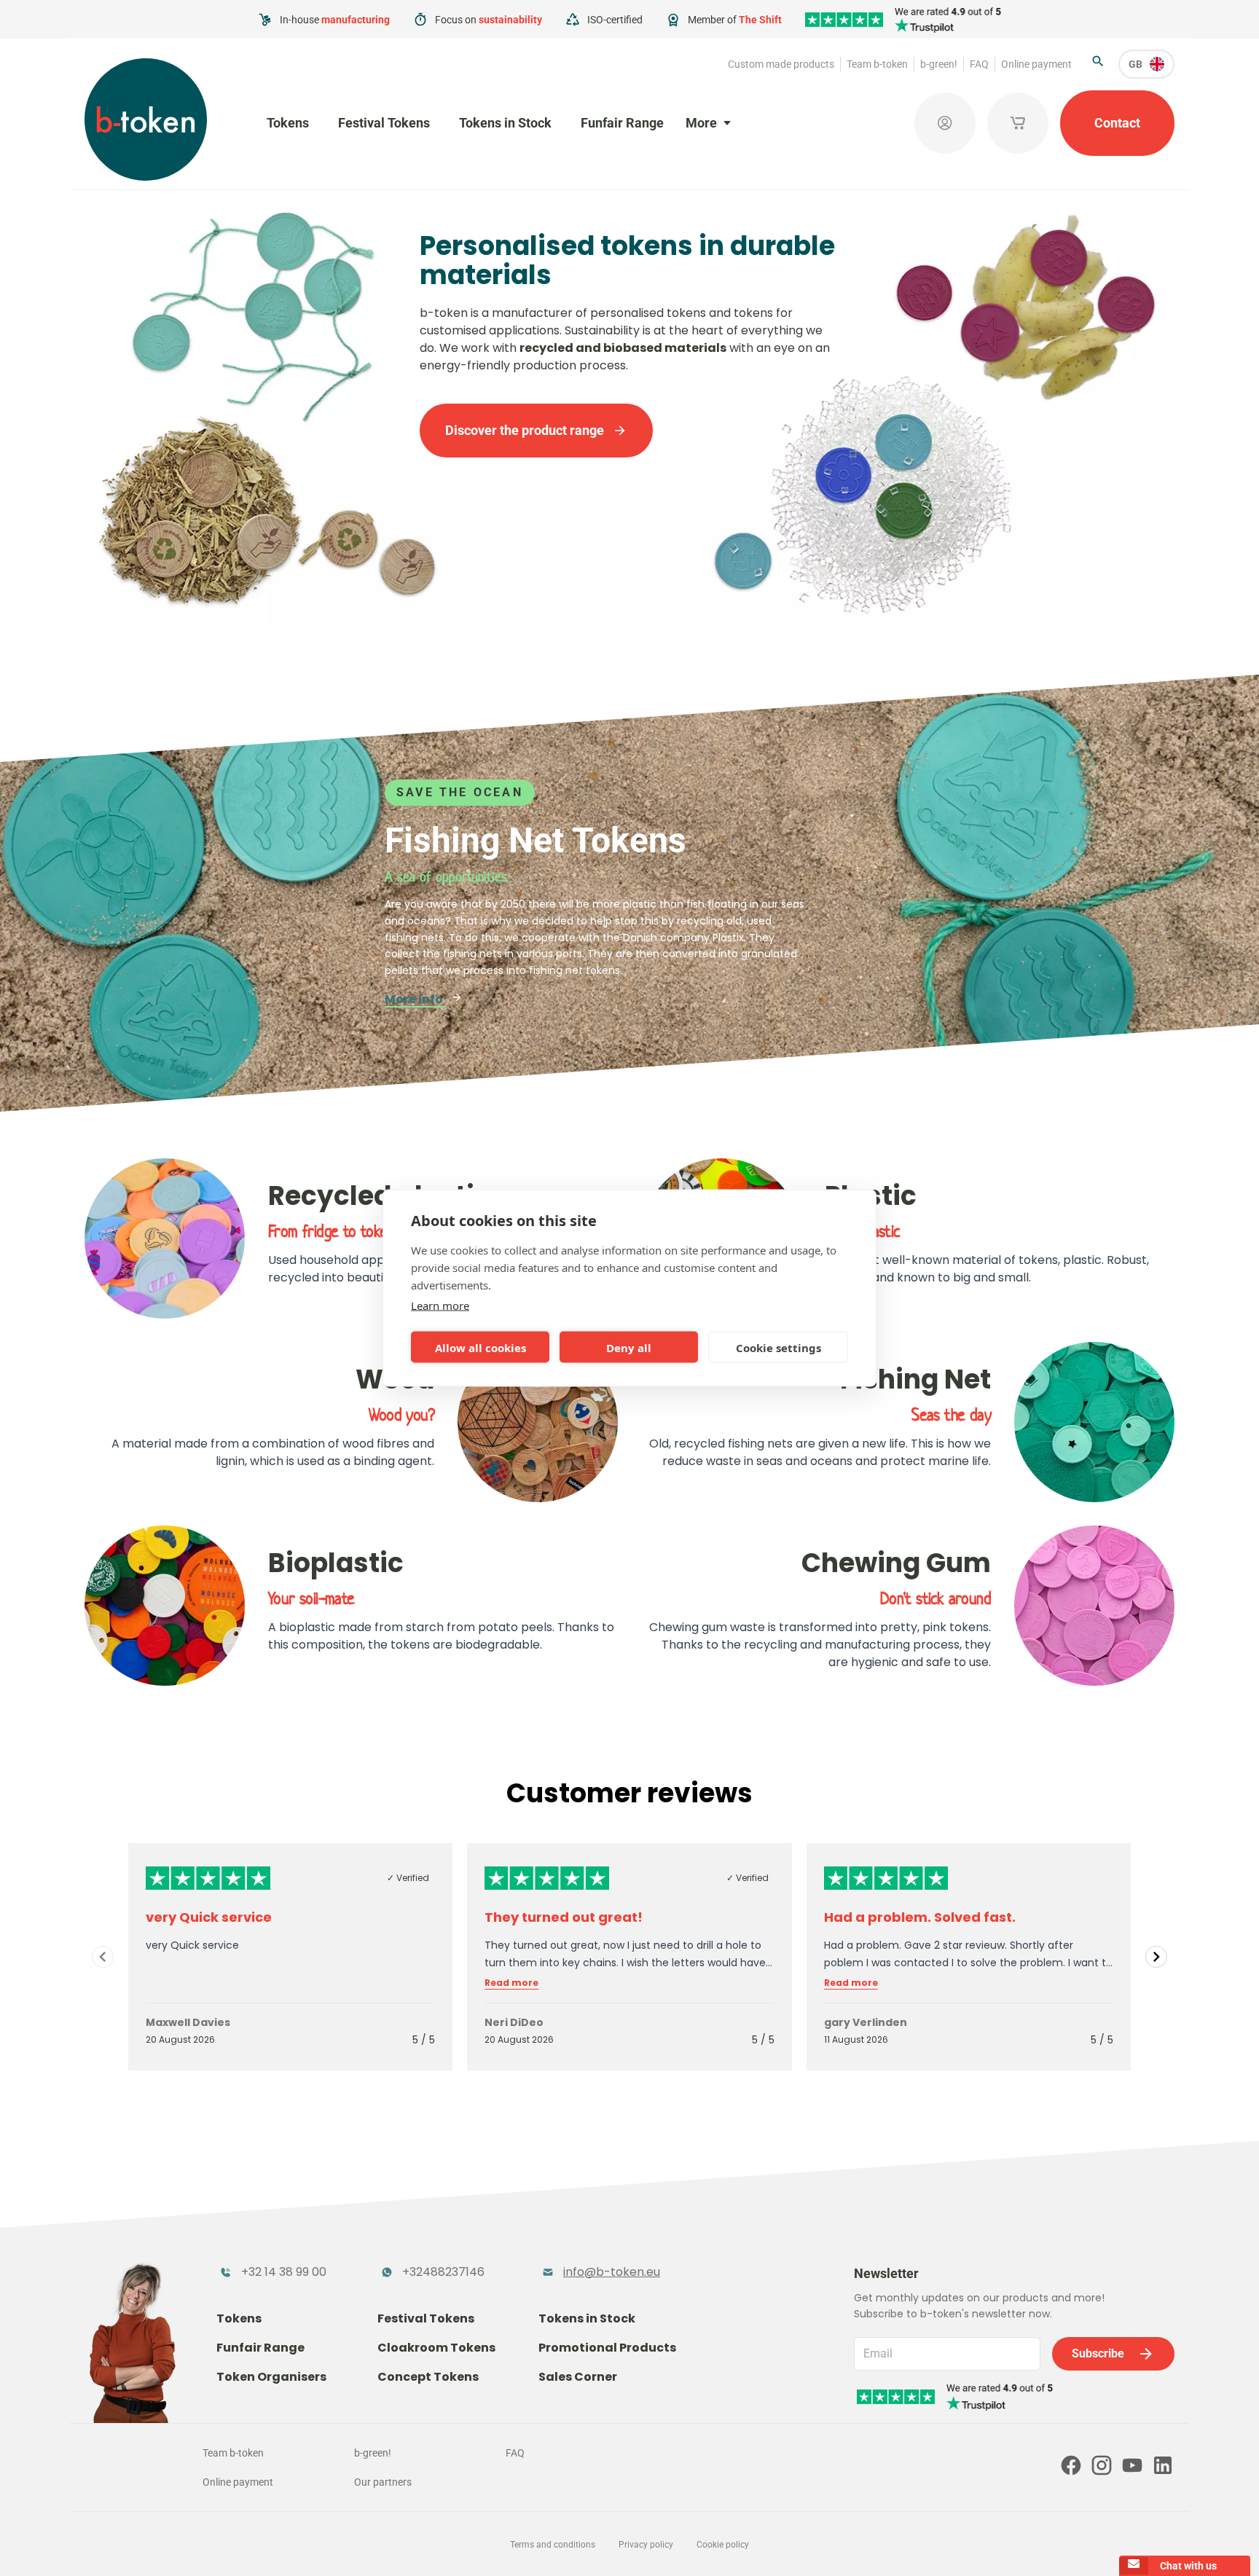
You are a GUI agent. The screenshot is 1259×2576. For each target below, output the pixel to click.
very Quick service (209, 1917)
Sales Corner (578, 2377)
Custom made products (781, 64)
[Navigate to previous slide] (103, 1957)
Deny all (629, 1347)
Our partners (383, 2482)
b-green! (939, 64)
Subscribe (1098, 2353)
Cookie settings (778, 1347)
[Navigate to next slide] (1156, 1957)
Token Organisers (271, 2377)
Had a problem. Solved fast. (920, 1917)
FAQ (979, 64)
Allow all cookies (481, 1347)
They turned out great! (564, 1917)
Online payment (1036, 64)
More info (415, 999)
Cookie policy (723, 2545)
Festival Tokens (384, 123)
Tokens (288, 123)
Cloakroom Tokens (436, 2348)
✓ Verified (408, 1878)
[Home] (146, 119)
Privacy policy (646, 2545)
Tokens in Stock (505, 123)
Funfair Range (622, 123)
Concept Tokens (428, 2377)
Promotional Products (607, 2348)
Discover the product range (525, 430)
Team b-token (877, 64)
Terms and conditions (553, 2545)
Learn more (440, 1305)
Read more (511, 1983)
